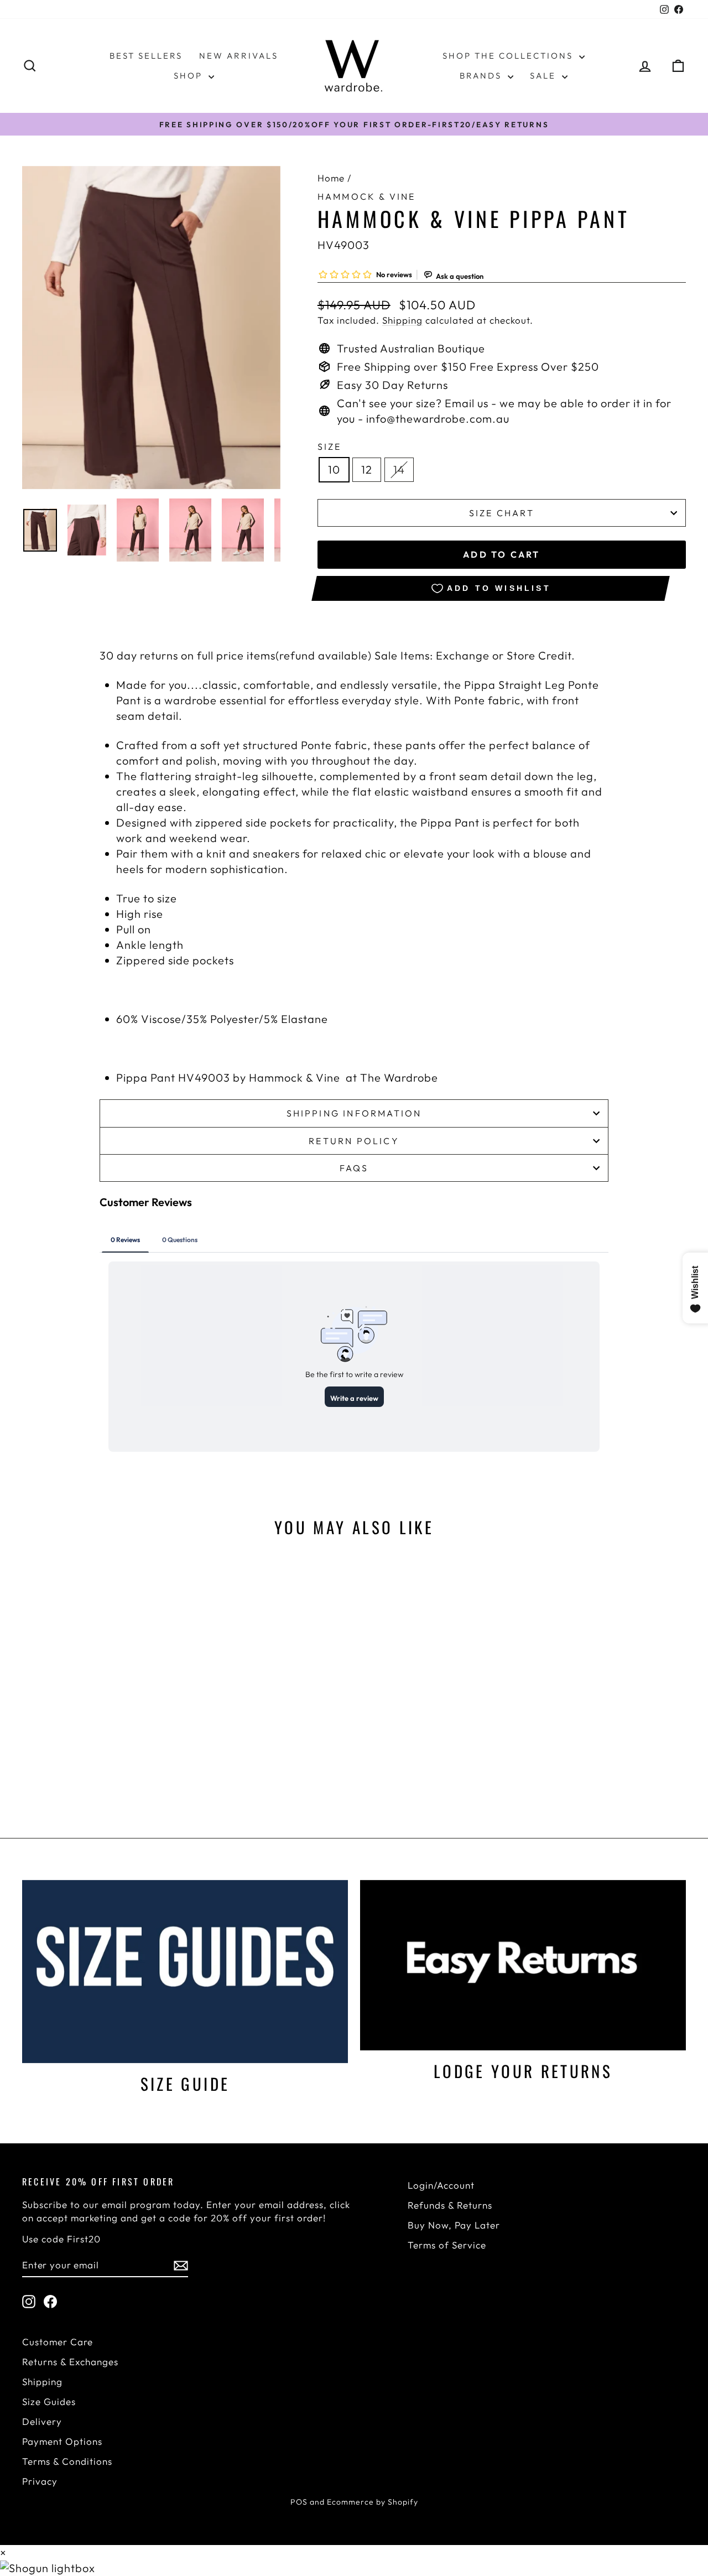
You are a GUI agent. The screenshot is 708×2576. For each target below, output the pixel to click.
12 (367, 469)
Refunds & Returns (450, 2205)
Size (330, 446)
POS (299, 2502)
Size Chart (502, 513)
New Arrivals (239, 56)
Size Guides (49, 2401)
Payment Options (62, 2441)
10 (334, 469)
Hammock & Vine (367, 196)
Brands (482, 76)
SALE (545, 76)
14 (399, 469)
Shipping (402, 320)
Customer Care (58, 2342)
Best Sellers (146, 56)
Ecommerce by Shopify (373, 2502)
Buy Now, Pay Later (454, 2225)
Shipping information (354, 1113)
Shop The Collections (509, 56)
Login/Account (441, 2185)
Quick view (101, 1709)
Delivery (42, 2421)
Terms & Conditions (67, 2461)
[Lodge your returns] (523, 1965)
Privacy (40, 2481)
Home (331, 178)
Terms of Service (447, 2245)
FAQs (354, 1168)
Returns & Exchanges (70, 2362)
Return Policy (354, 1141)
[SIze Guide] (185, 1972)
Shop (190, 76)
